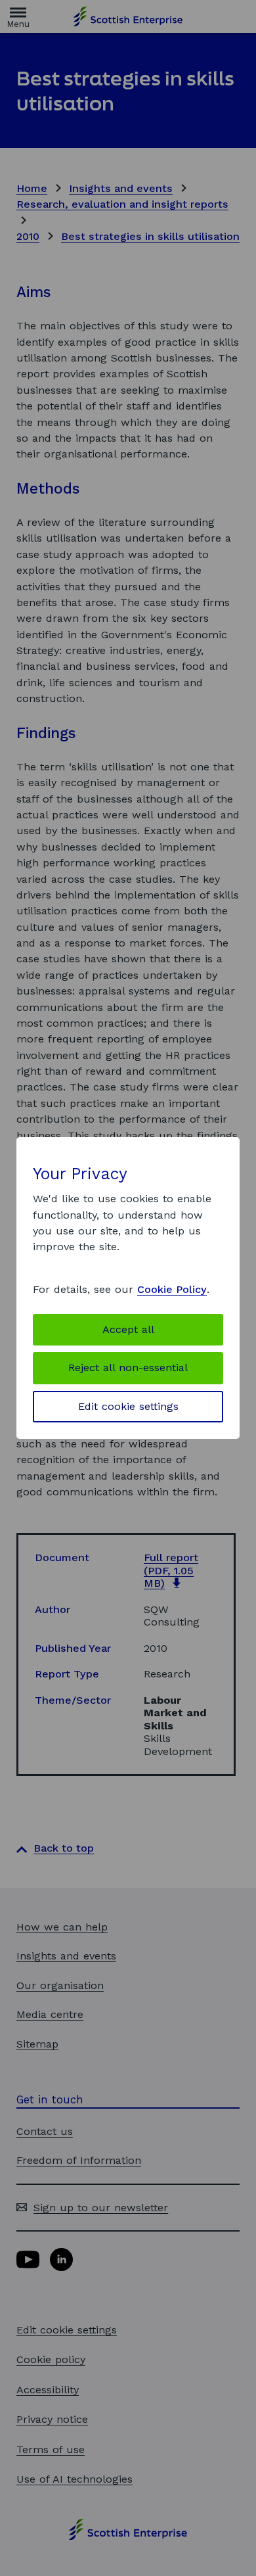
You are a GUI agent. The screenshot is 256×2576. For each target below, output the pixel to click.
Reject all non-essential (128, 1368)
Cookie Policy (172, 1289)
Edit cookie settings (128, 1406)
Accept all (128, 1329)
